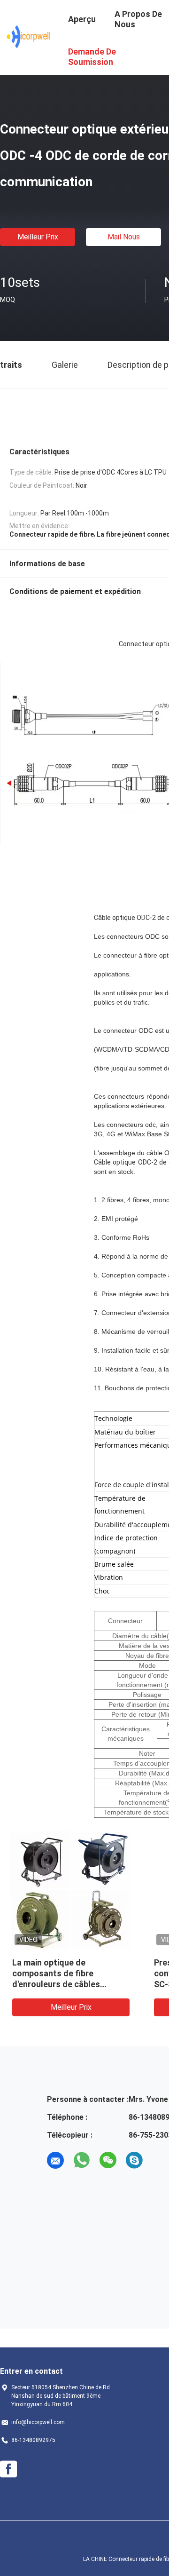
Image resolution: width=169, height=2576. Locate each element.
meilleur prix (38, 237)
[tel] (161, 2160)
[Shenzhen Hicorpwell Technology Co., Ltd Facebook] (8, 2469)
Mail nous (124, 237)
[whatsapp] (82, 2160)
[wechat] (108, 2160)
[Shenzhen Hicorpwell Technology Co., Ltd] (28, 37)
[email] (55, 2160)
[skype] (134, 2160)
